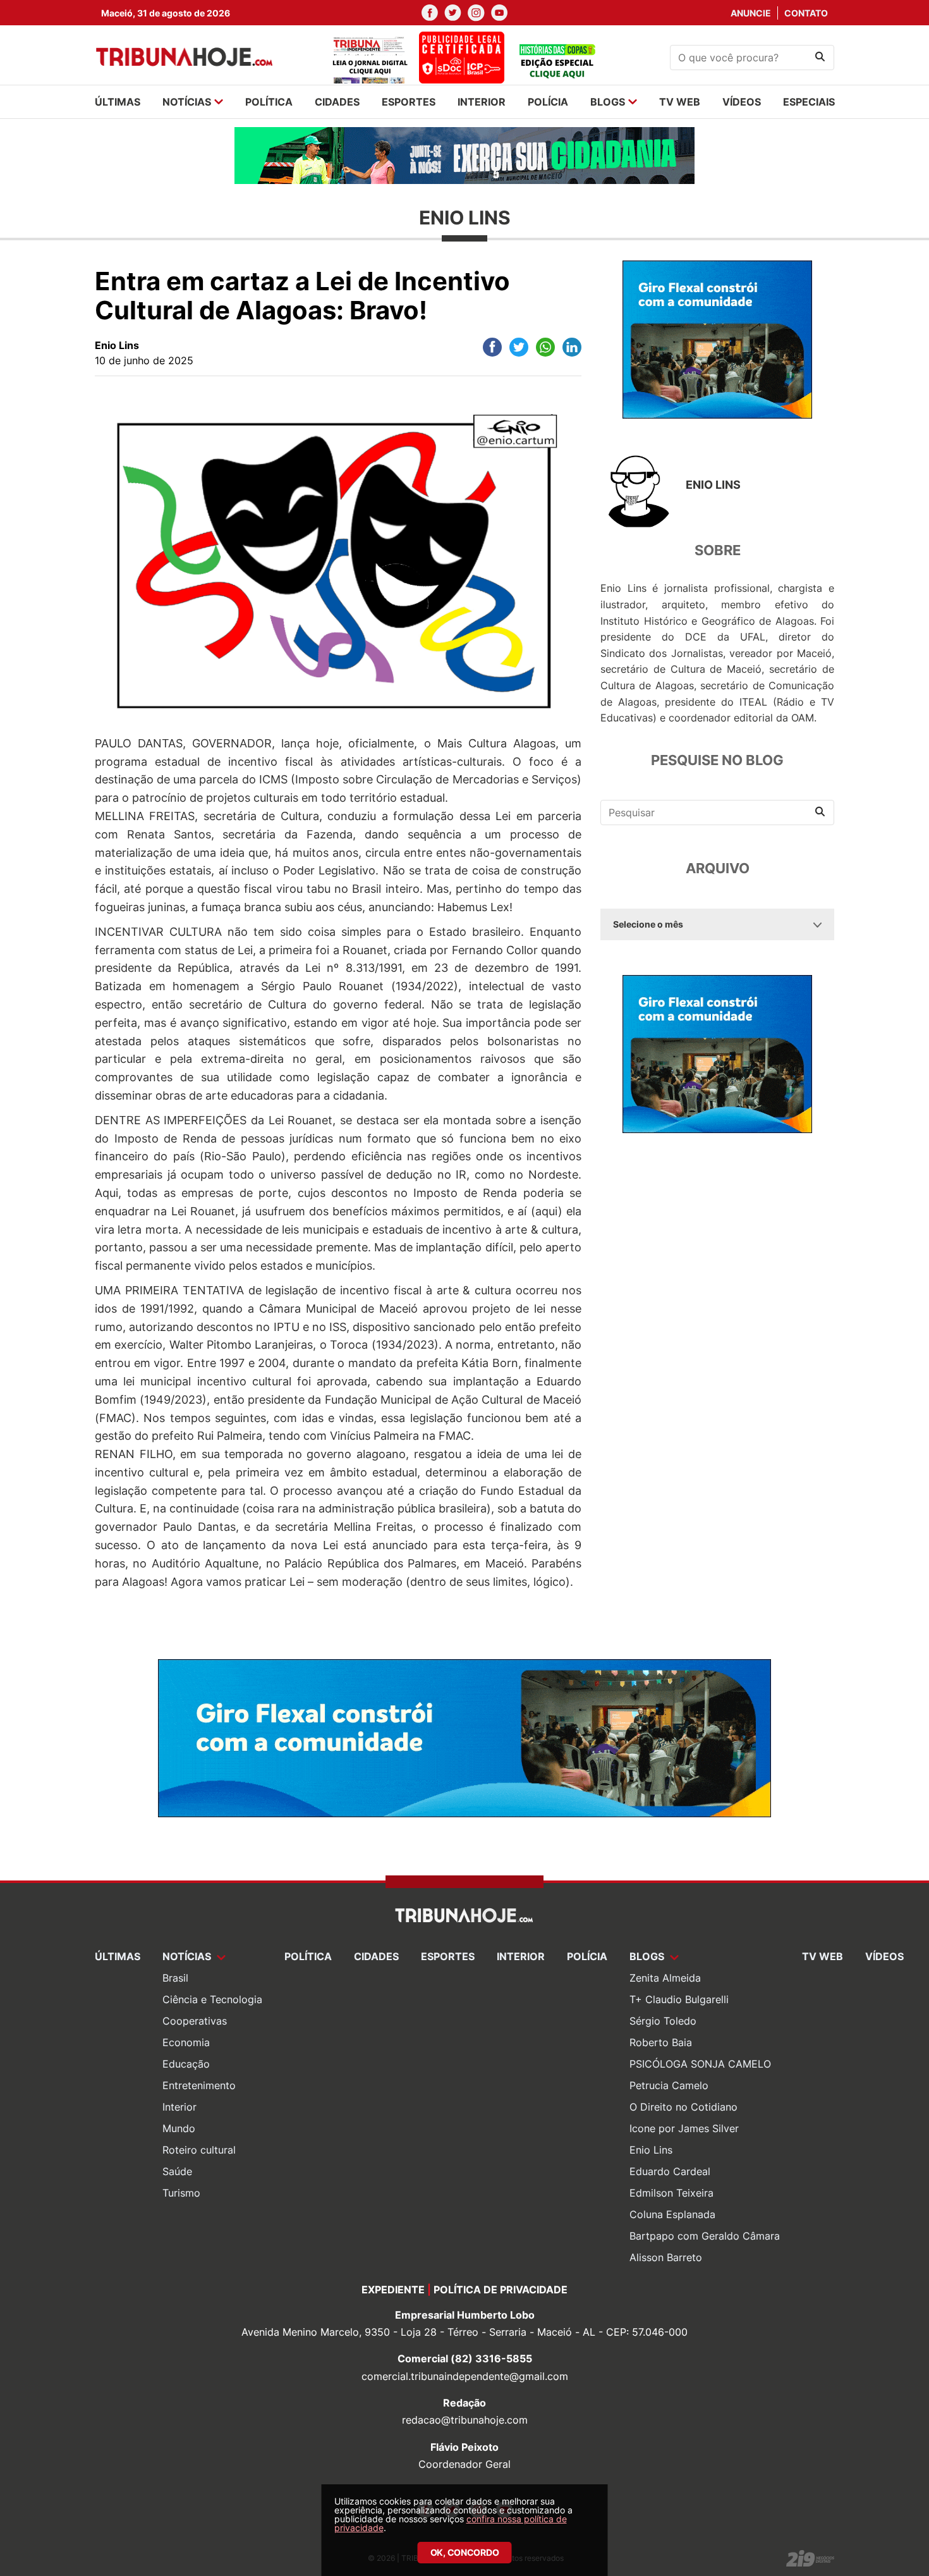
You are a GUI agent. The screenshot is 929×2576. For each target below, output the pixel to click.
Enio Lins (651, 2150)
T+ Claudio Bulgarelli (679, 1999)
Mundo (179, 2128)
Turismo (181, 2193)
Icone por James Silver (684, 2128)
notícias (187, 102)
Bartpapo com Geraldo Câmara (705, 2236)
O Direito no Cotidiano (683, 2107)
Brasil (175, 1978)
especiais (809, 102)
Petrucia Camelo (669, 2085)
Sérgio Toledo (663, 2021)
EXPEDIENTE (393, 2290)
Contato (806, 13)
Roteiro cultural (199, 2150)
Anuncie (751, 13)
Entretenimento (199, 2085)
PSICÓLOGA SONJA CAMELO (700, 2064)
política (269, 102)
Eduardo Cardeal (670, 2171)
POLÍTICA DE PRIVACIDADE (501, 2290)
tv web (680, 102)
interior (482, 102)
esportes (409, 102)
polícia (548, 102)
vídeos (742, 102)
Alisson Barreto (666, 2257)
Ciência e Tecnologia (212, 1999)
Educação (186, 2064)
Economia (186, 2042)
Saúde (177, 2171)
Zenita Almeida (665, 1978)
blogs (608, 102)
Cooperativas (195, 2021)
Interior (179, 2107)
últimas (118, 102)
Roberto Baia (661, 2042)
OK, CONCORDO (465, 2552)
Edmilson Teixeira (671, 2193)
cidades (337, 102)
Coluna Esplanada (672, 2214)
